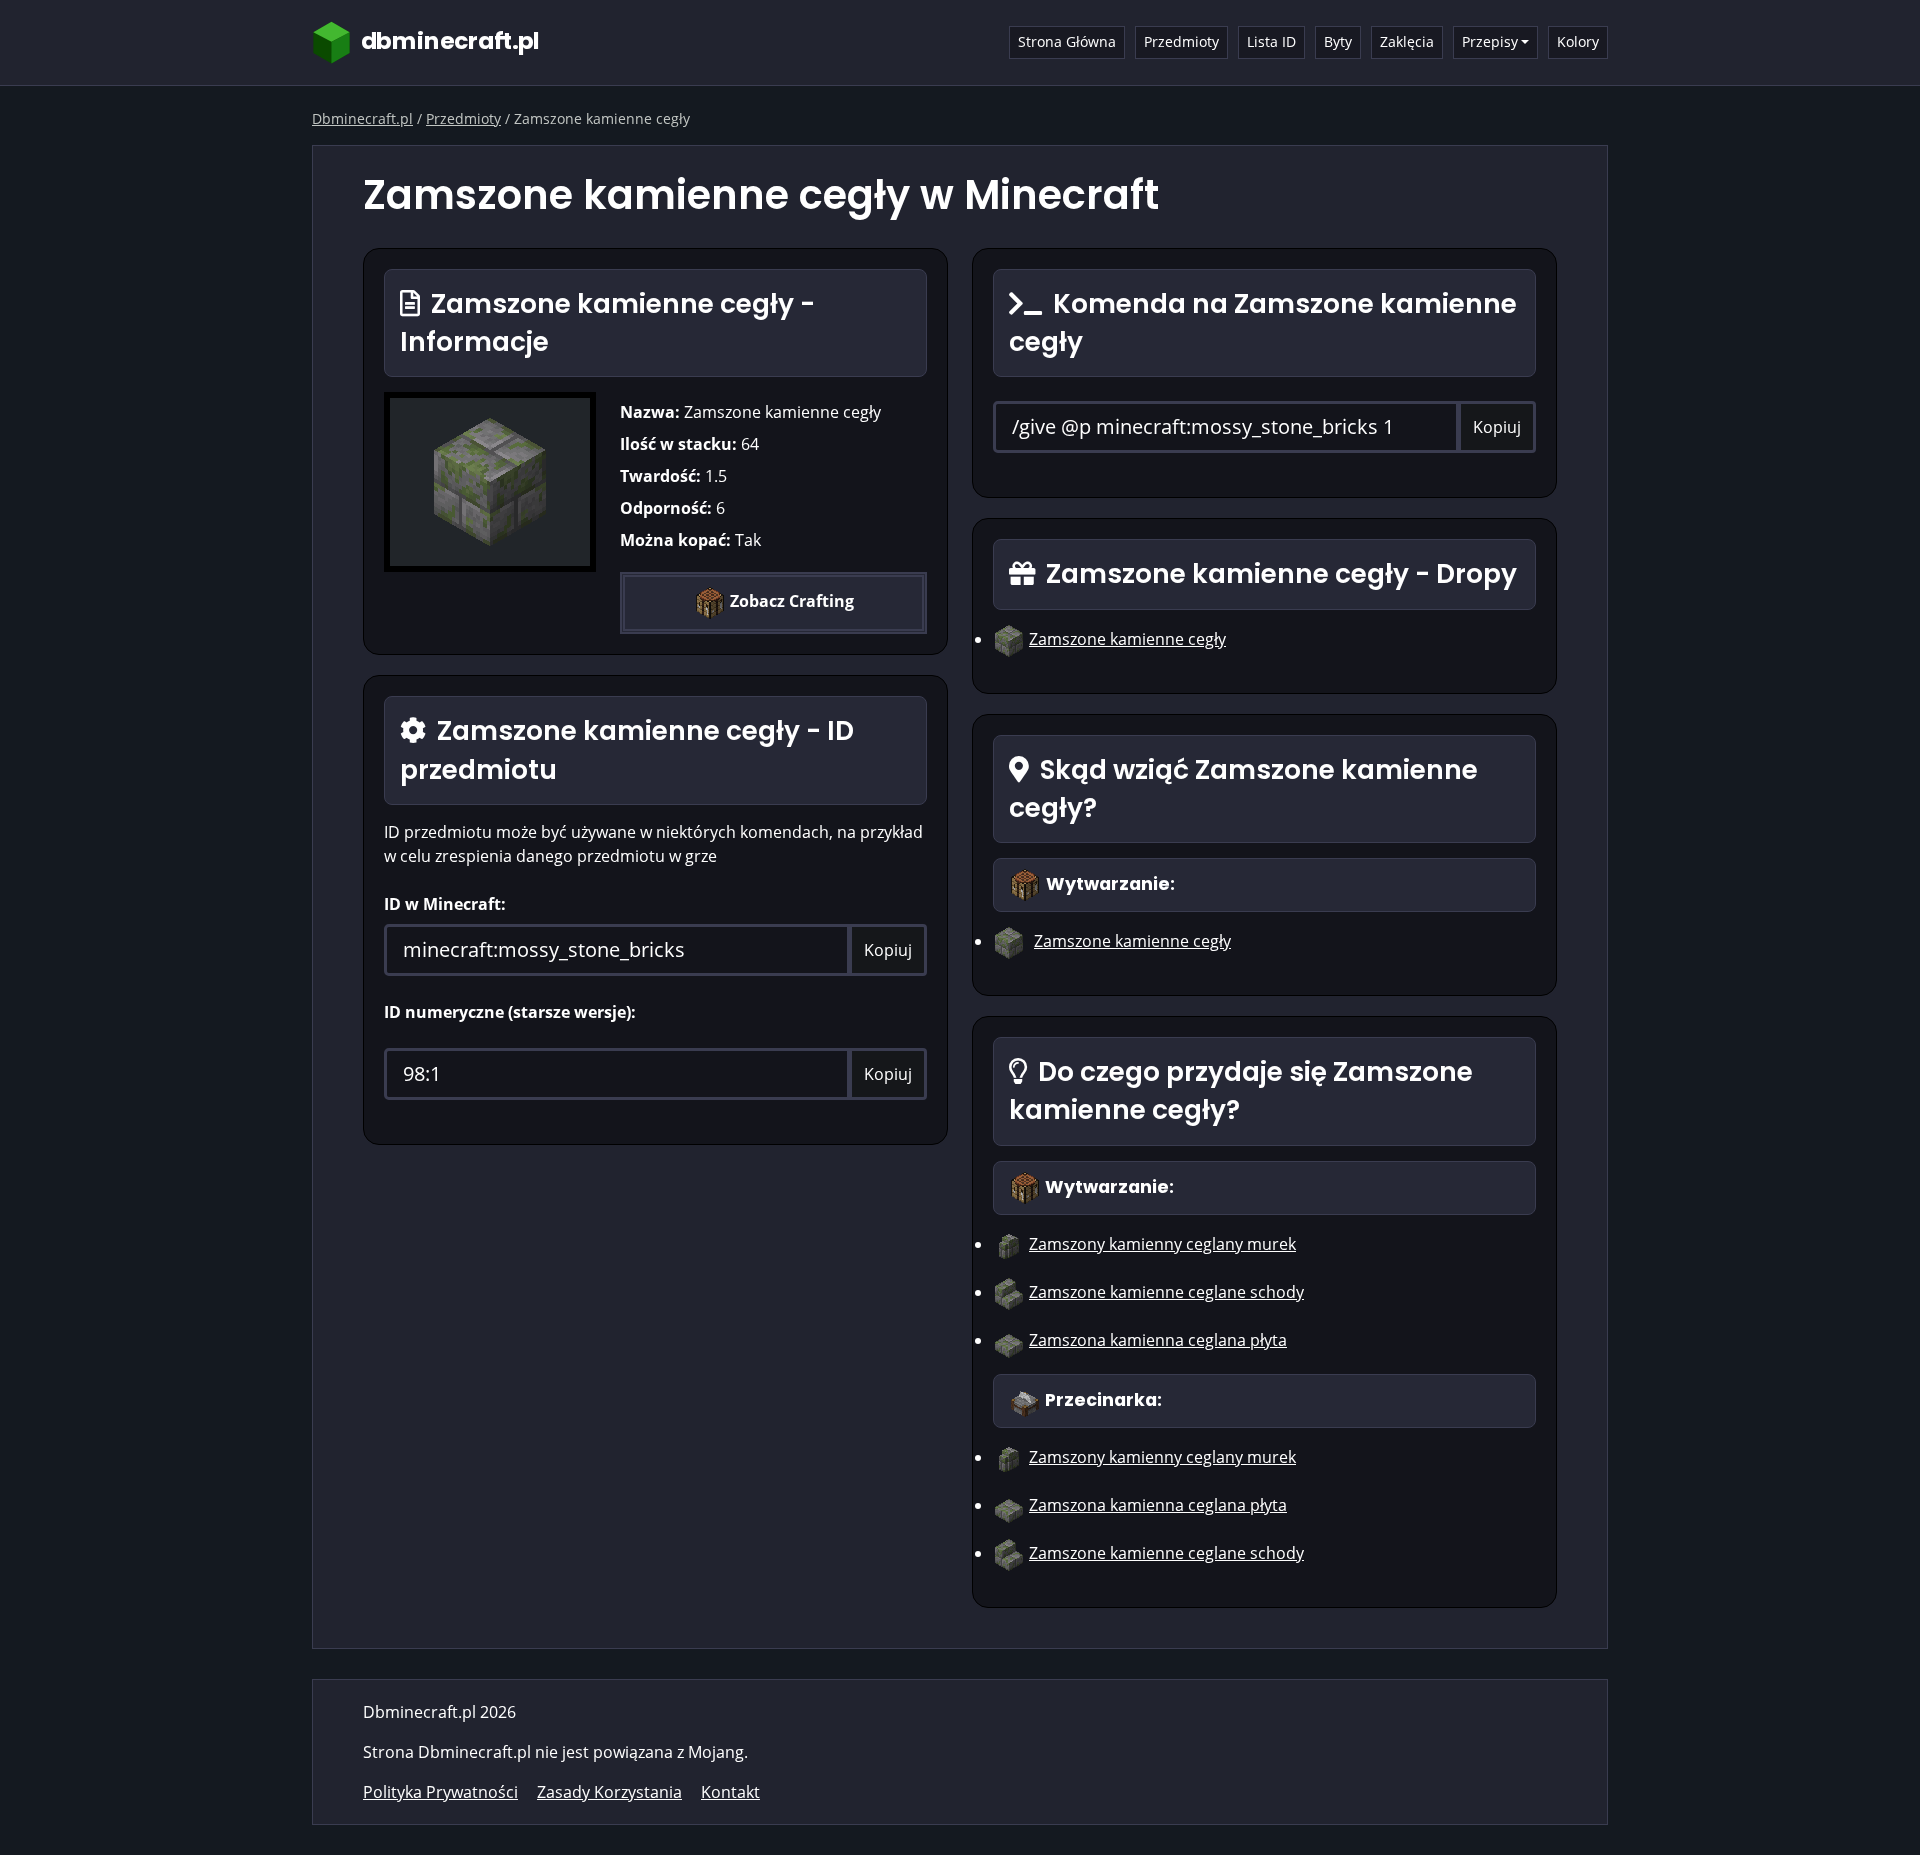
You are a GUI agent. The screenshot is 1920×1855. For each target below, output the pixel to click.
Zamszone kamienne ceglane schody (1166, 1292)
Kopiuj (888, 950)
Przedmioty (1181, 41)
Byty (1338, 41)
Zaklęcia (1407, 41)
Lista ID (1271, 41)
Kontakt (730, 1792)
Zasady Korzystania (609, 1792)
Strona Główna (1067, 41)
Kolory (1578, 41)
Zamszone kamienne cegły (1127, 639)
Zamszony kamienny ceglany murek (1162, 1244)
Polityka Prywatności (440, 1792)
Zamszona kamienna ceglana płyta (1158, 1340)
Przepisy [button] (1490, 41)
